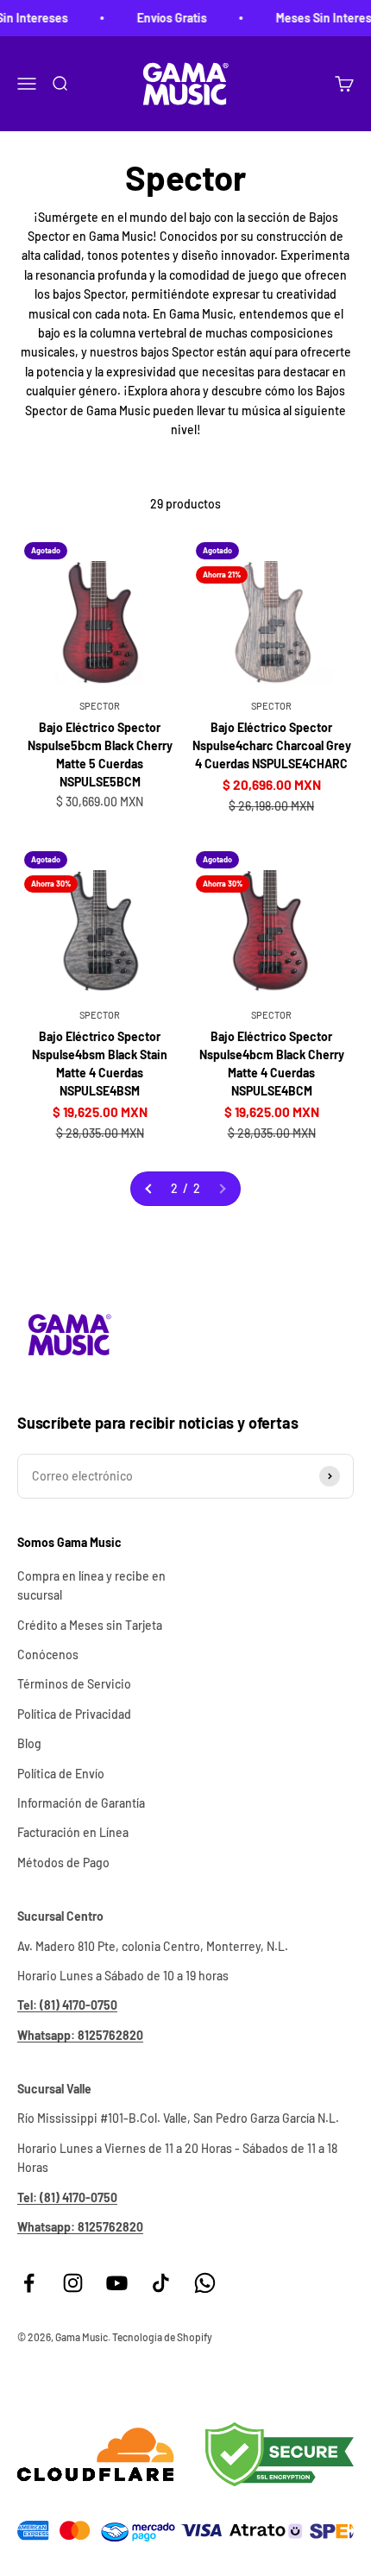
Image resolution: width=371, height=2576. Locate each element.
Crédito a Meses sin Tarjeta (90, 1625)
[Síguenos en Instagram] (73, 2283)
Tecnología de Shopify (162, 2337)
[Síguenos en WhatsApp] (205, 2283)
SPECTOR (100, 706)
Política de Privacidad (74, 1714)
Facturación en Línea (73, 1832)
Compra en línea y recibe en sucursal (91, 1585)
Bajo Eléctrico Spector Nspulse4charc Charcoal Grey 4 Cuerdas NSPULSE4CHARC (272, 745)
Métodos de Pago (63, 1863)
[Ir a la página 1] (149, 1189)
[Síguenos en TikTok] (161, 2283)
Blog (29, 1743)
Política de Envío (61, 1774)
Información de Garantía (81, 1803)
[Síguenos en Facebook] (29, 2283)
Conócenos (48, 1654)
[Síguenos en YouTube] (117, 2283)
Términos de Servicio (74, 1684)
